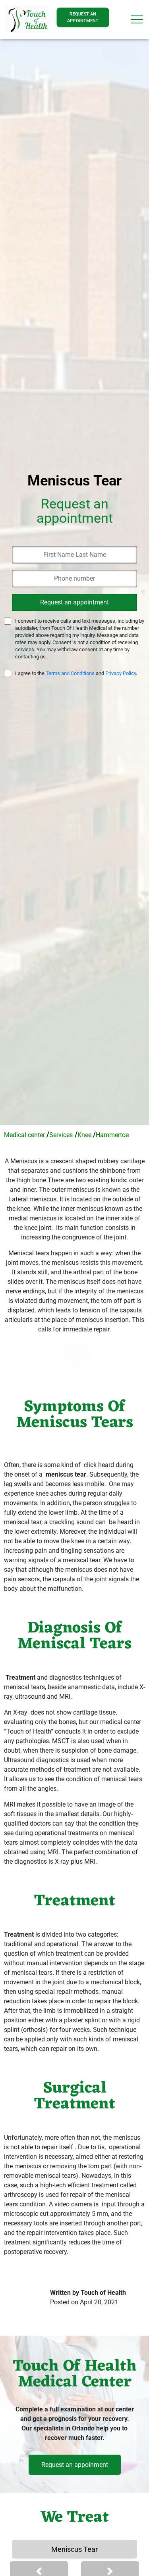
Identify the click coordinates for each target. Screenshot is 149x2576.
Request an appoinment (75, 2465)
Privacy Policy (121, 673)
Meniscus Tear (74, 2549)
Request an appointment (83, 17)
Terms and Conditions (70, 673)
